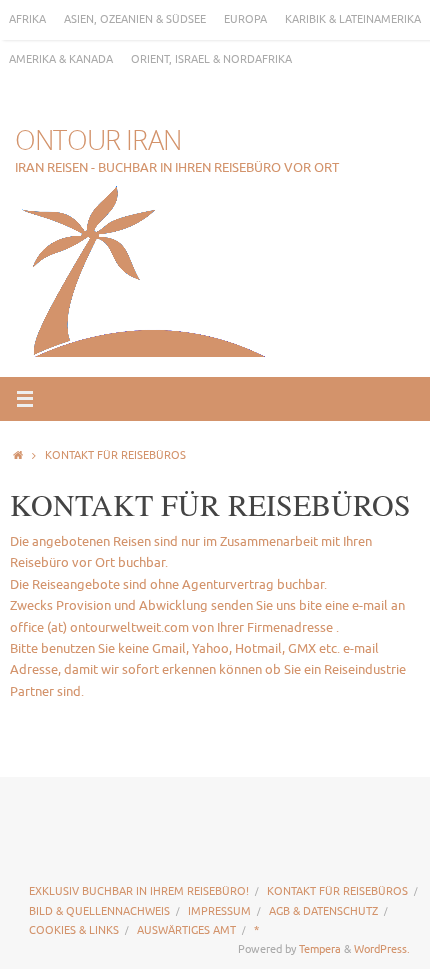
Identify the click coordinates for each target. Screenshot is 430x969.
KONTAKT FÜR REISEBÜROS (337, 891)
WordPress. (382, 949)
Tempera (320, 949)
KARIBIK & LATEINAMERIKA (353, 19)
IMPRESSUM (219, 911)
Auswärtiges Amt (186, 930)
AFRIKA (27, 19)
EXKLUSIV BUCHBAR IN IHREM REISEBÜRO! (139, 891)
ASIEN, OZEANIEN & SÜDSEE (135, 19)
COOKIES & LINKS (74, 930)
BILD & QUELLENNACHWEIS (99, 911)
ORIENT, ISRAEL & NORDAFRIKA (211, 59)
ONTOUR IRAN (98, 140)
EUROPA (245, 19)
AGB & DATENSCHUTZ (323, 911)
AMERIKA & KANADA (61, 59)
